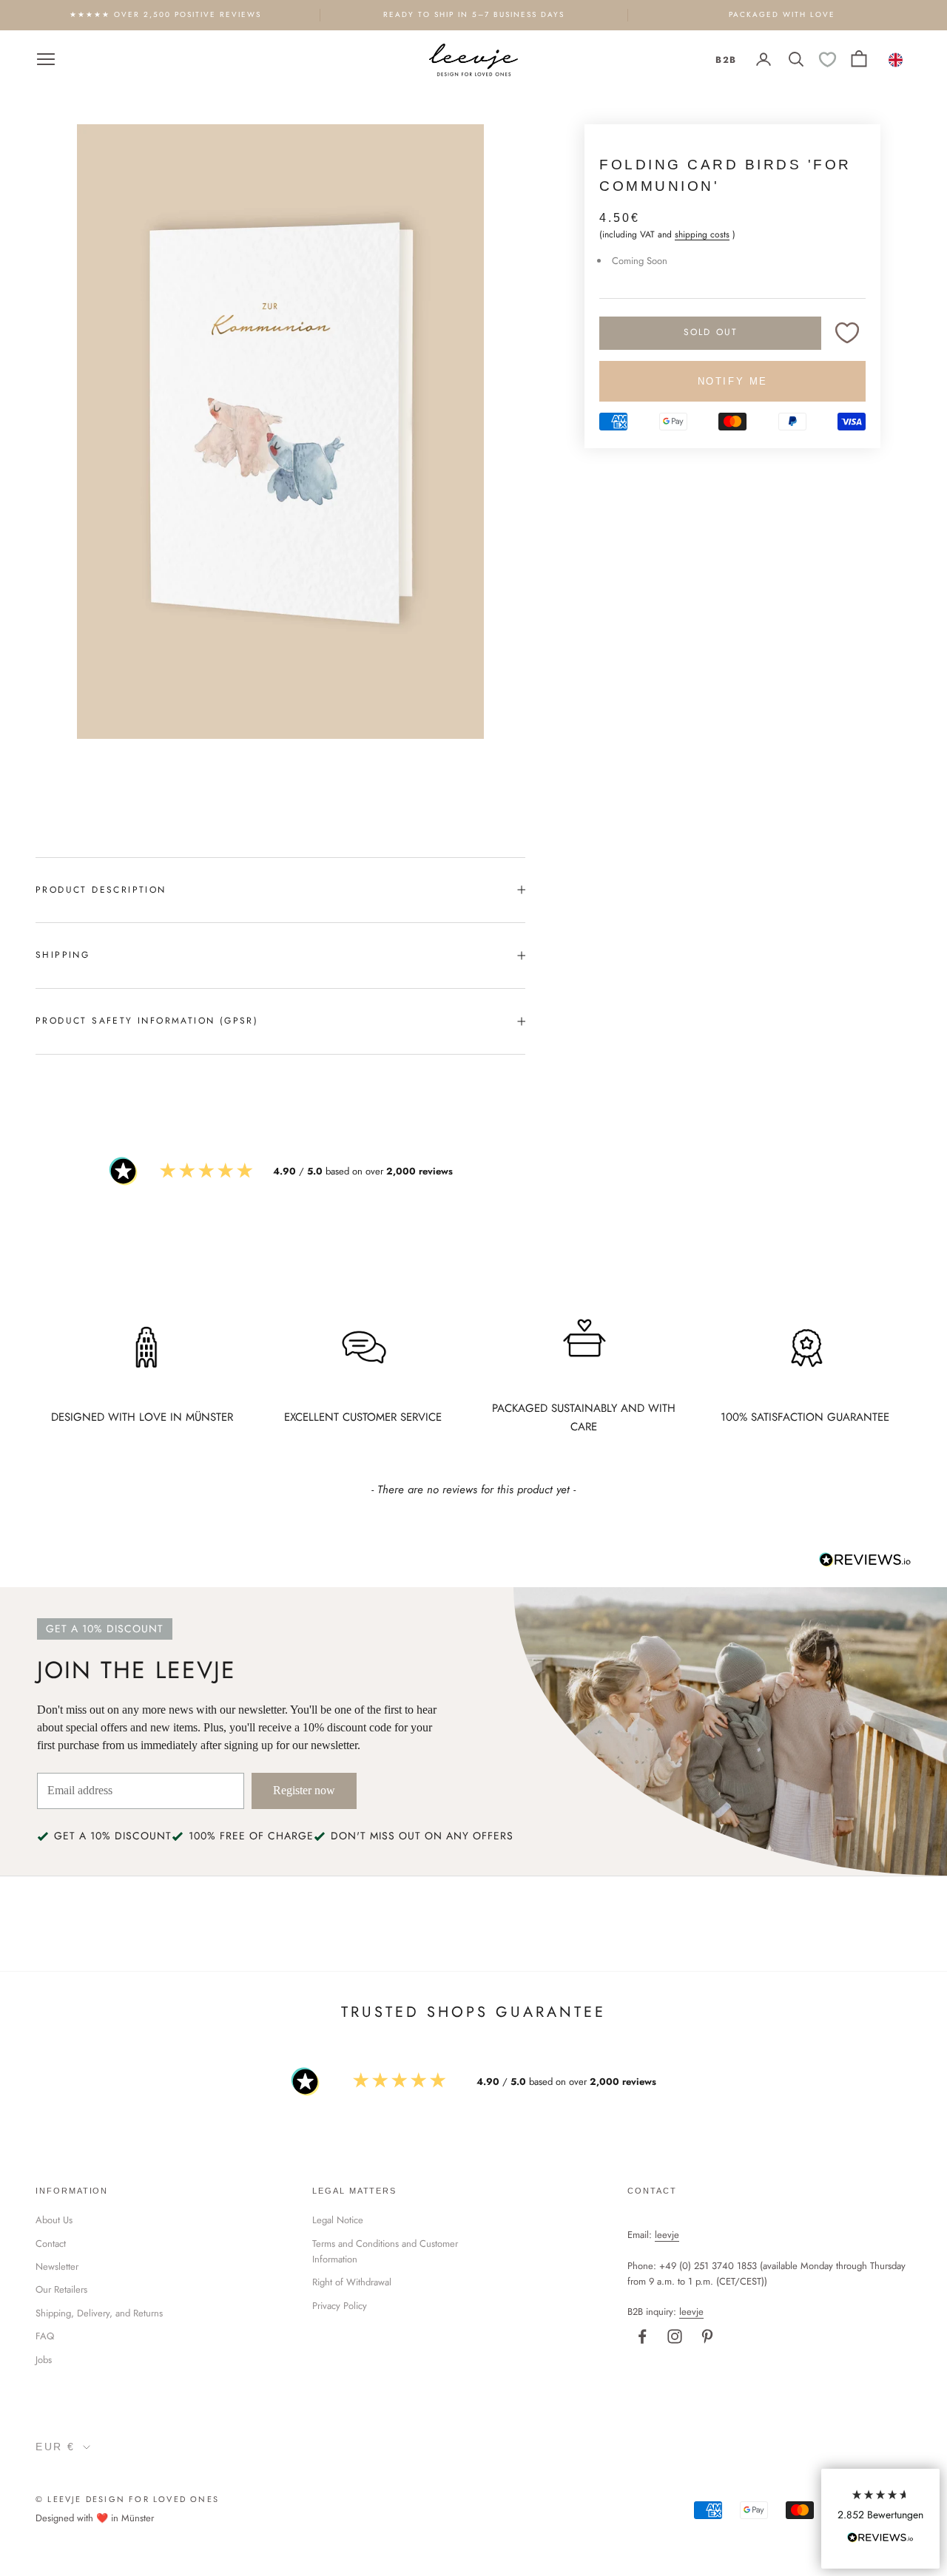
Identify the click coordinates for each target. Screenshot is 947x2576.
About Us (54, 2220)
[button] (880, 2519)
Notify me (733, 381)
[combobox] (896, 59)
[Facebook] (642, 2336)
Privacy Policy (340, 2306)
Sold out (711, 333)
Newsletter (57, 2266)
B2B (726, 59)
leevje (667, 2235)
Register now (304, 1790)
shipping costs (702, 234)
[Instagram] (675, 2336)
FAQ (45, 2336)
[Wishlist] (828, 60)
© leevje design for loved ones (127, 2499)
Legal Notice (338, 2220)
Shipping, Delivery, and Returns (99, 2313)
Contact (51, 2244)
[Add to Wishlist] (847, 333)
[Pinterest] (707, 2336)
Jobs (44, 2360)
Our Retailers (61, 2289)
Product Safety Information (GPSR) (147, 1021)
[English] (896, 59)
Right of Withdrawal (352, 2282)
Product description (101, 890)
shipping (63, 955)
